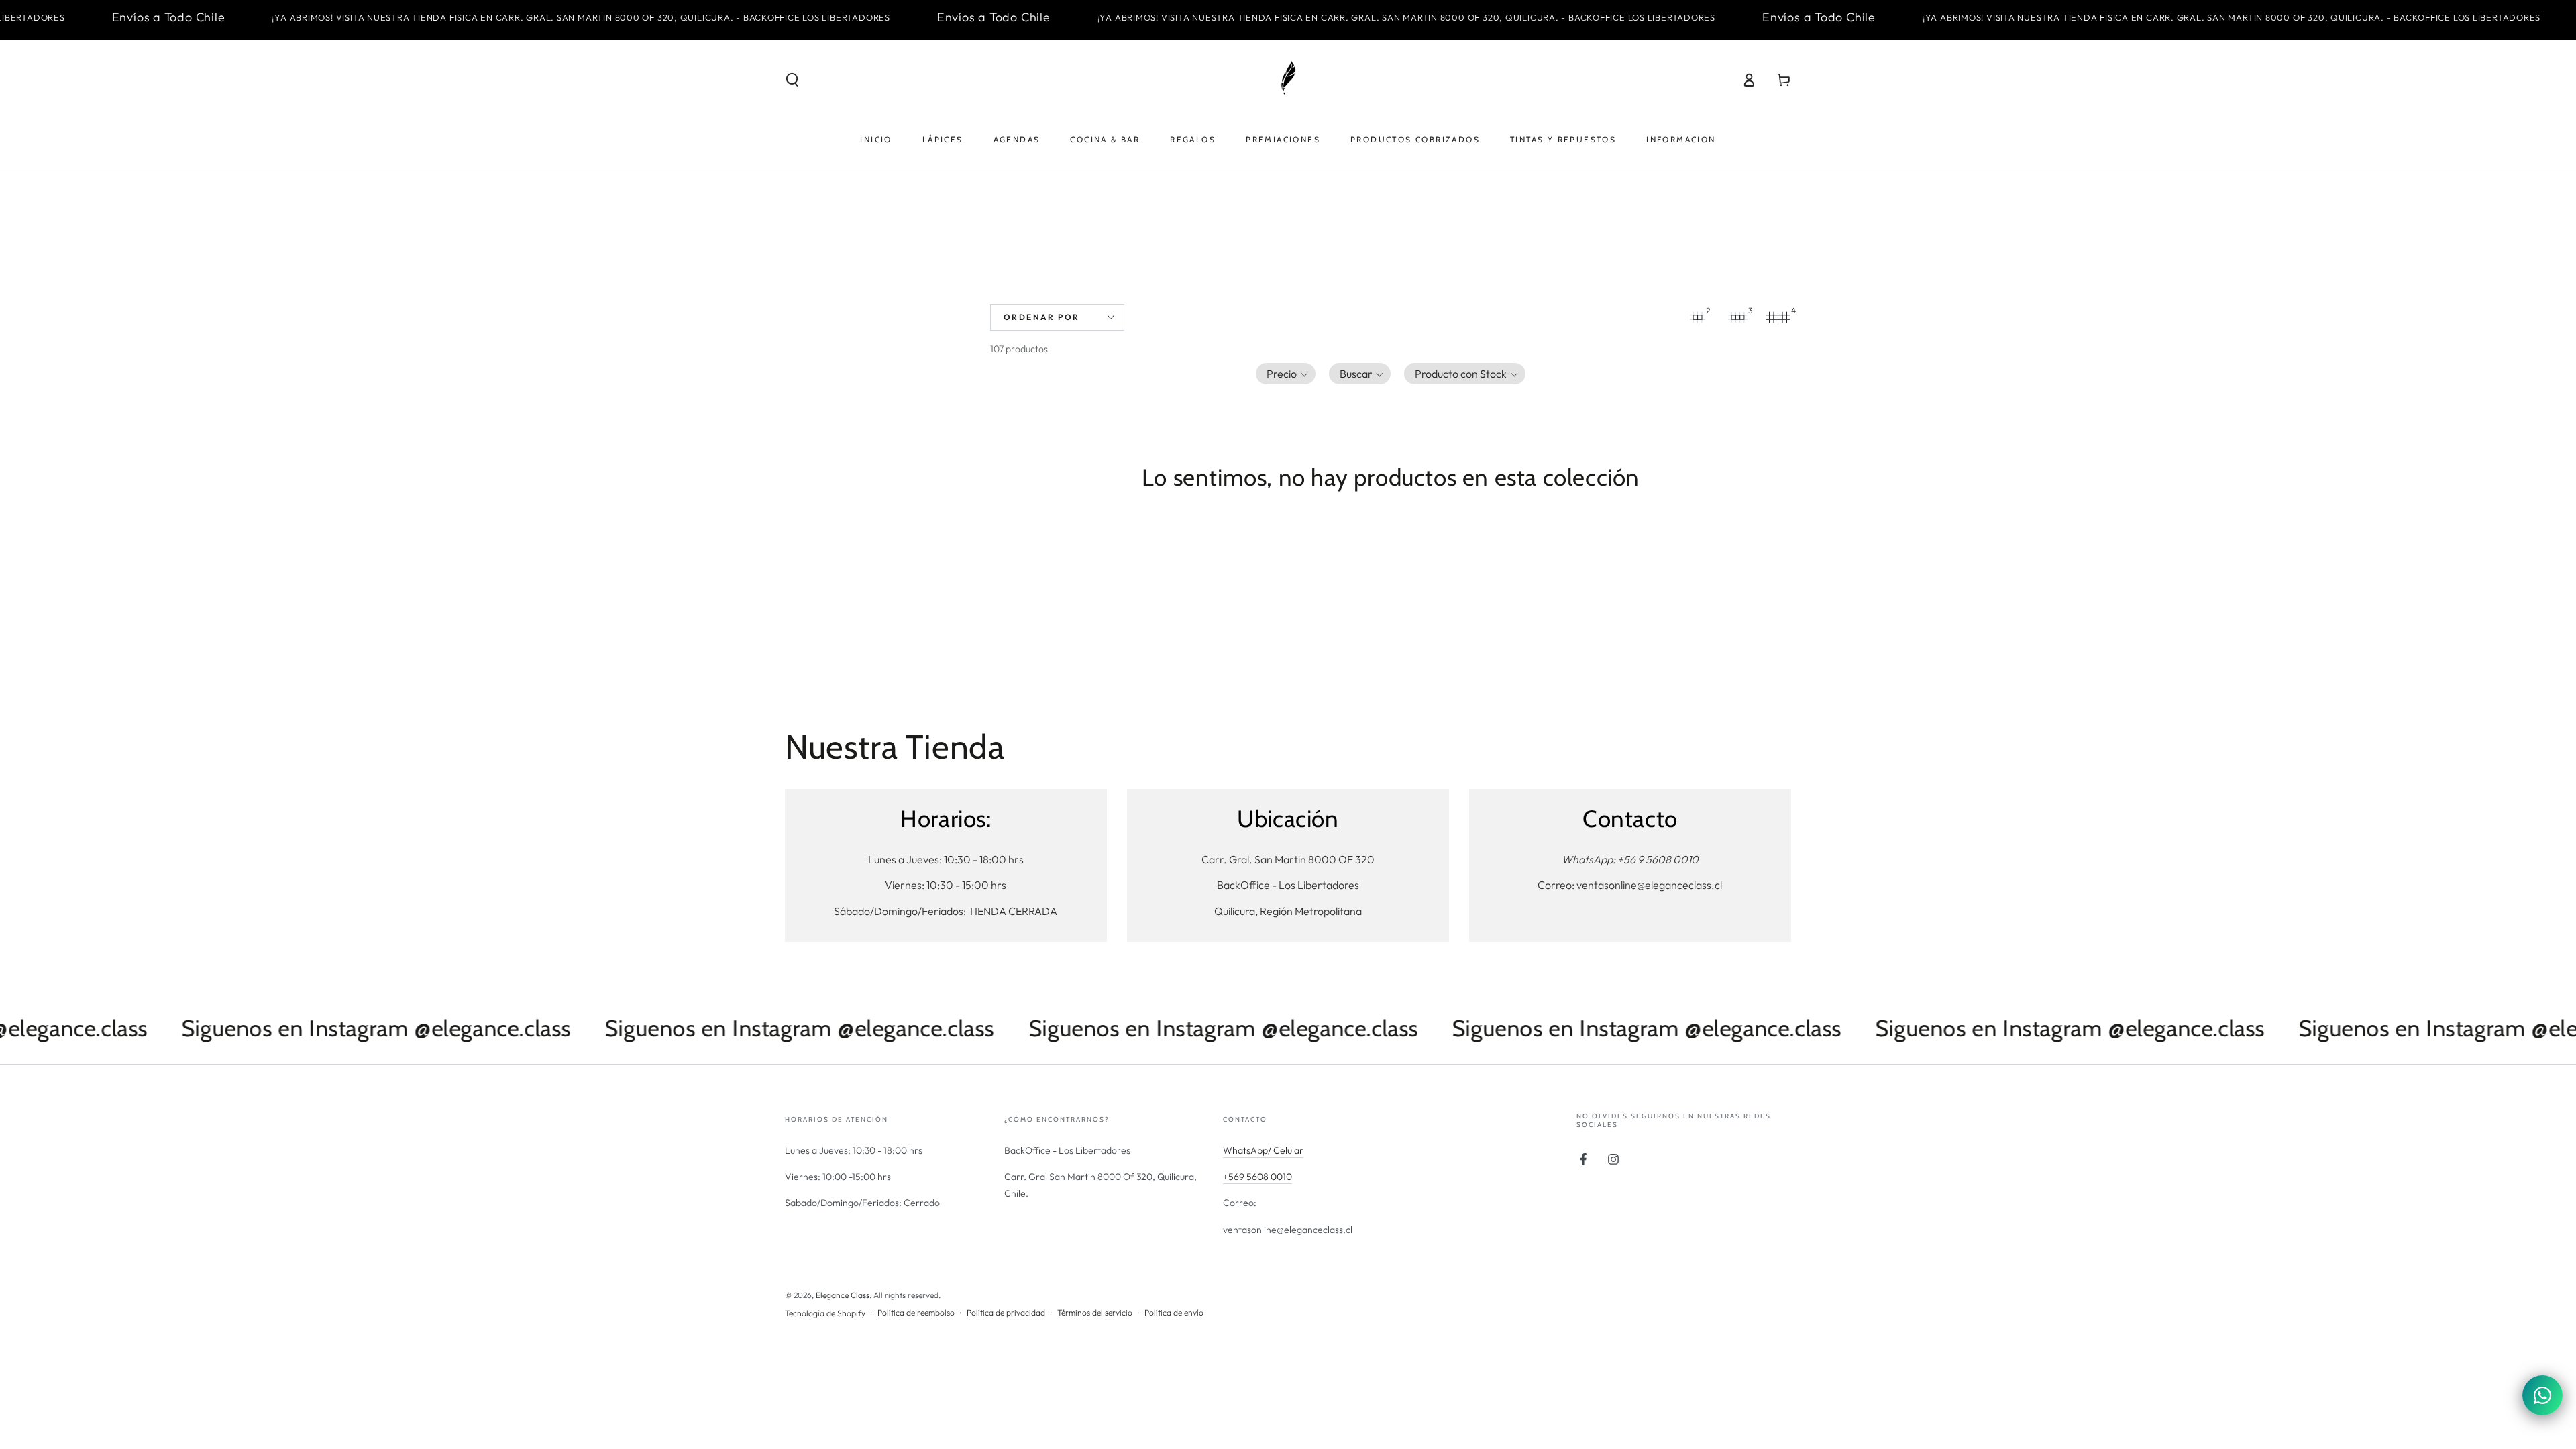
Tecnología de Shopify (825, 1313)
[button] (792, 80)
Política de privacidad (1006, 1312)
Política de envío (1174, 1312)
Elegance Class (843, 1295)
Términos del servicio (1095, 1312)
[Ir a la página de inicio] (1288, 80)
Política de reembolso (916, 1312)
